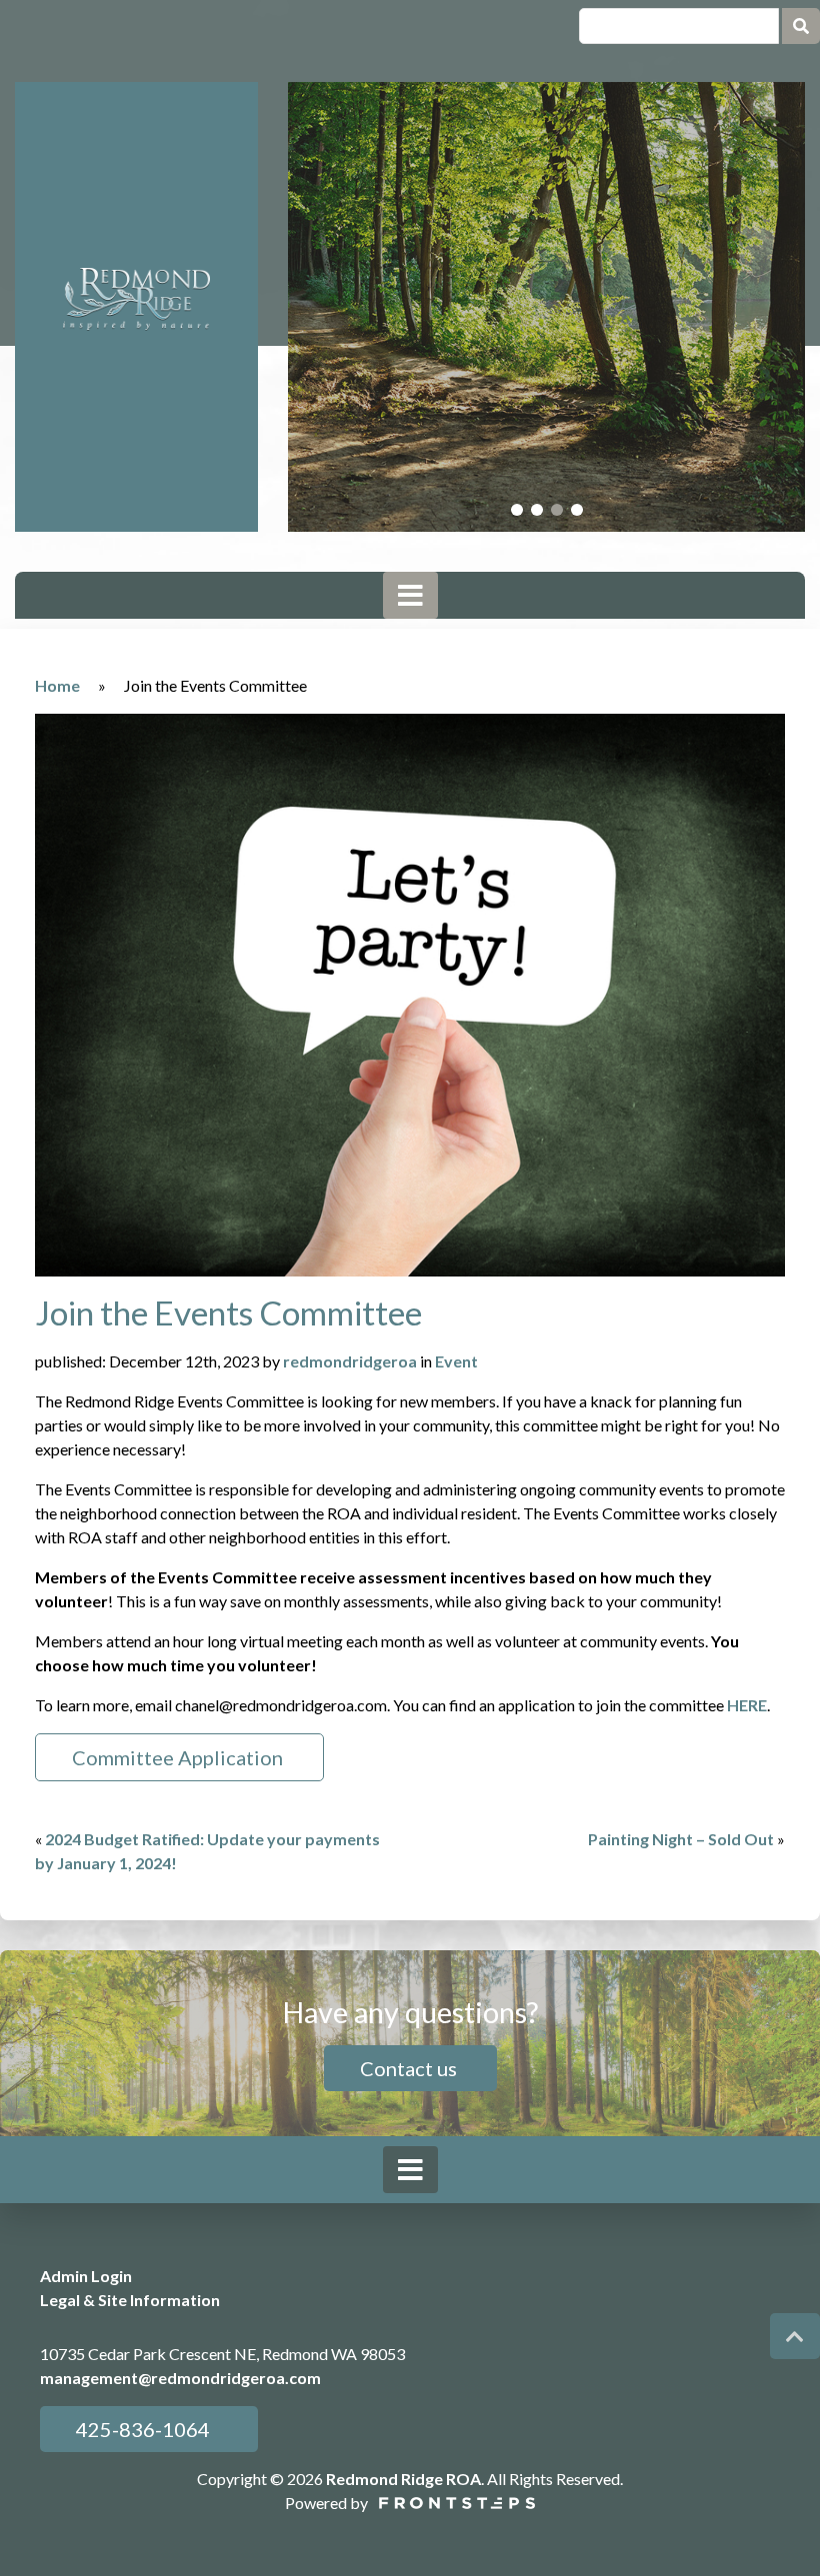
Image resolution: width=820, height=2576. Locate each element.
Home (57, 685)
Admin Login (86, 2276)
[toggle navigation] (410, 595)
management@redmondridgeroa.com (180, 2378)
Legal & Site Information (130, 2300)
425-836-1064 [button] (141, 2429)
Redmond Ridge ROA (403, 2479)
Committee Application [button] (179, 1757)
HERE (747, 1705)
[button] (517, 510)
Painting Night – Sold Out (681, 1839)
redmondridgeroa (350, 1361)
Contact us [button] (410, 2068)
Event (456, 1361)
